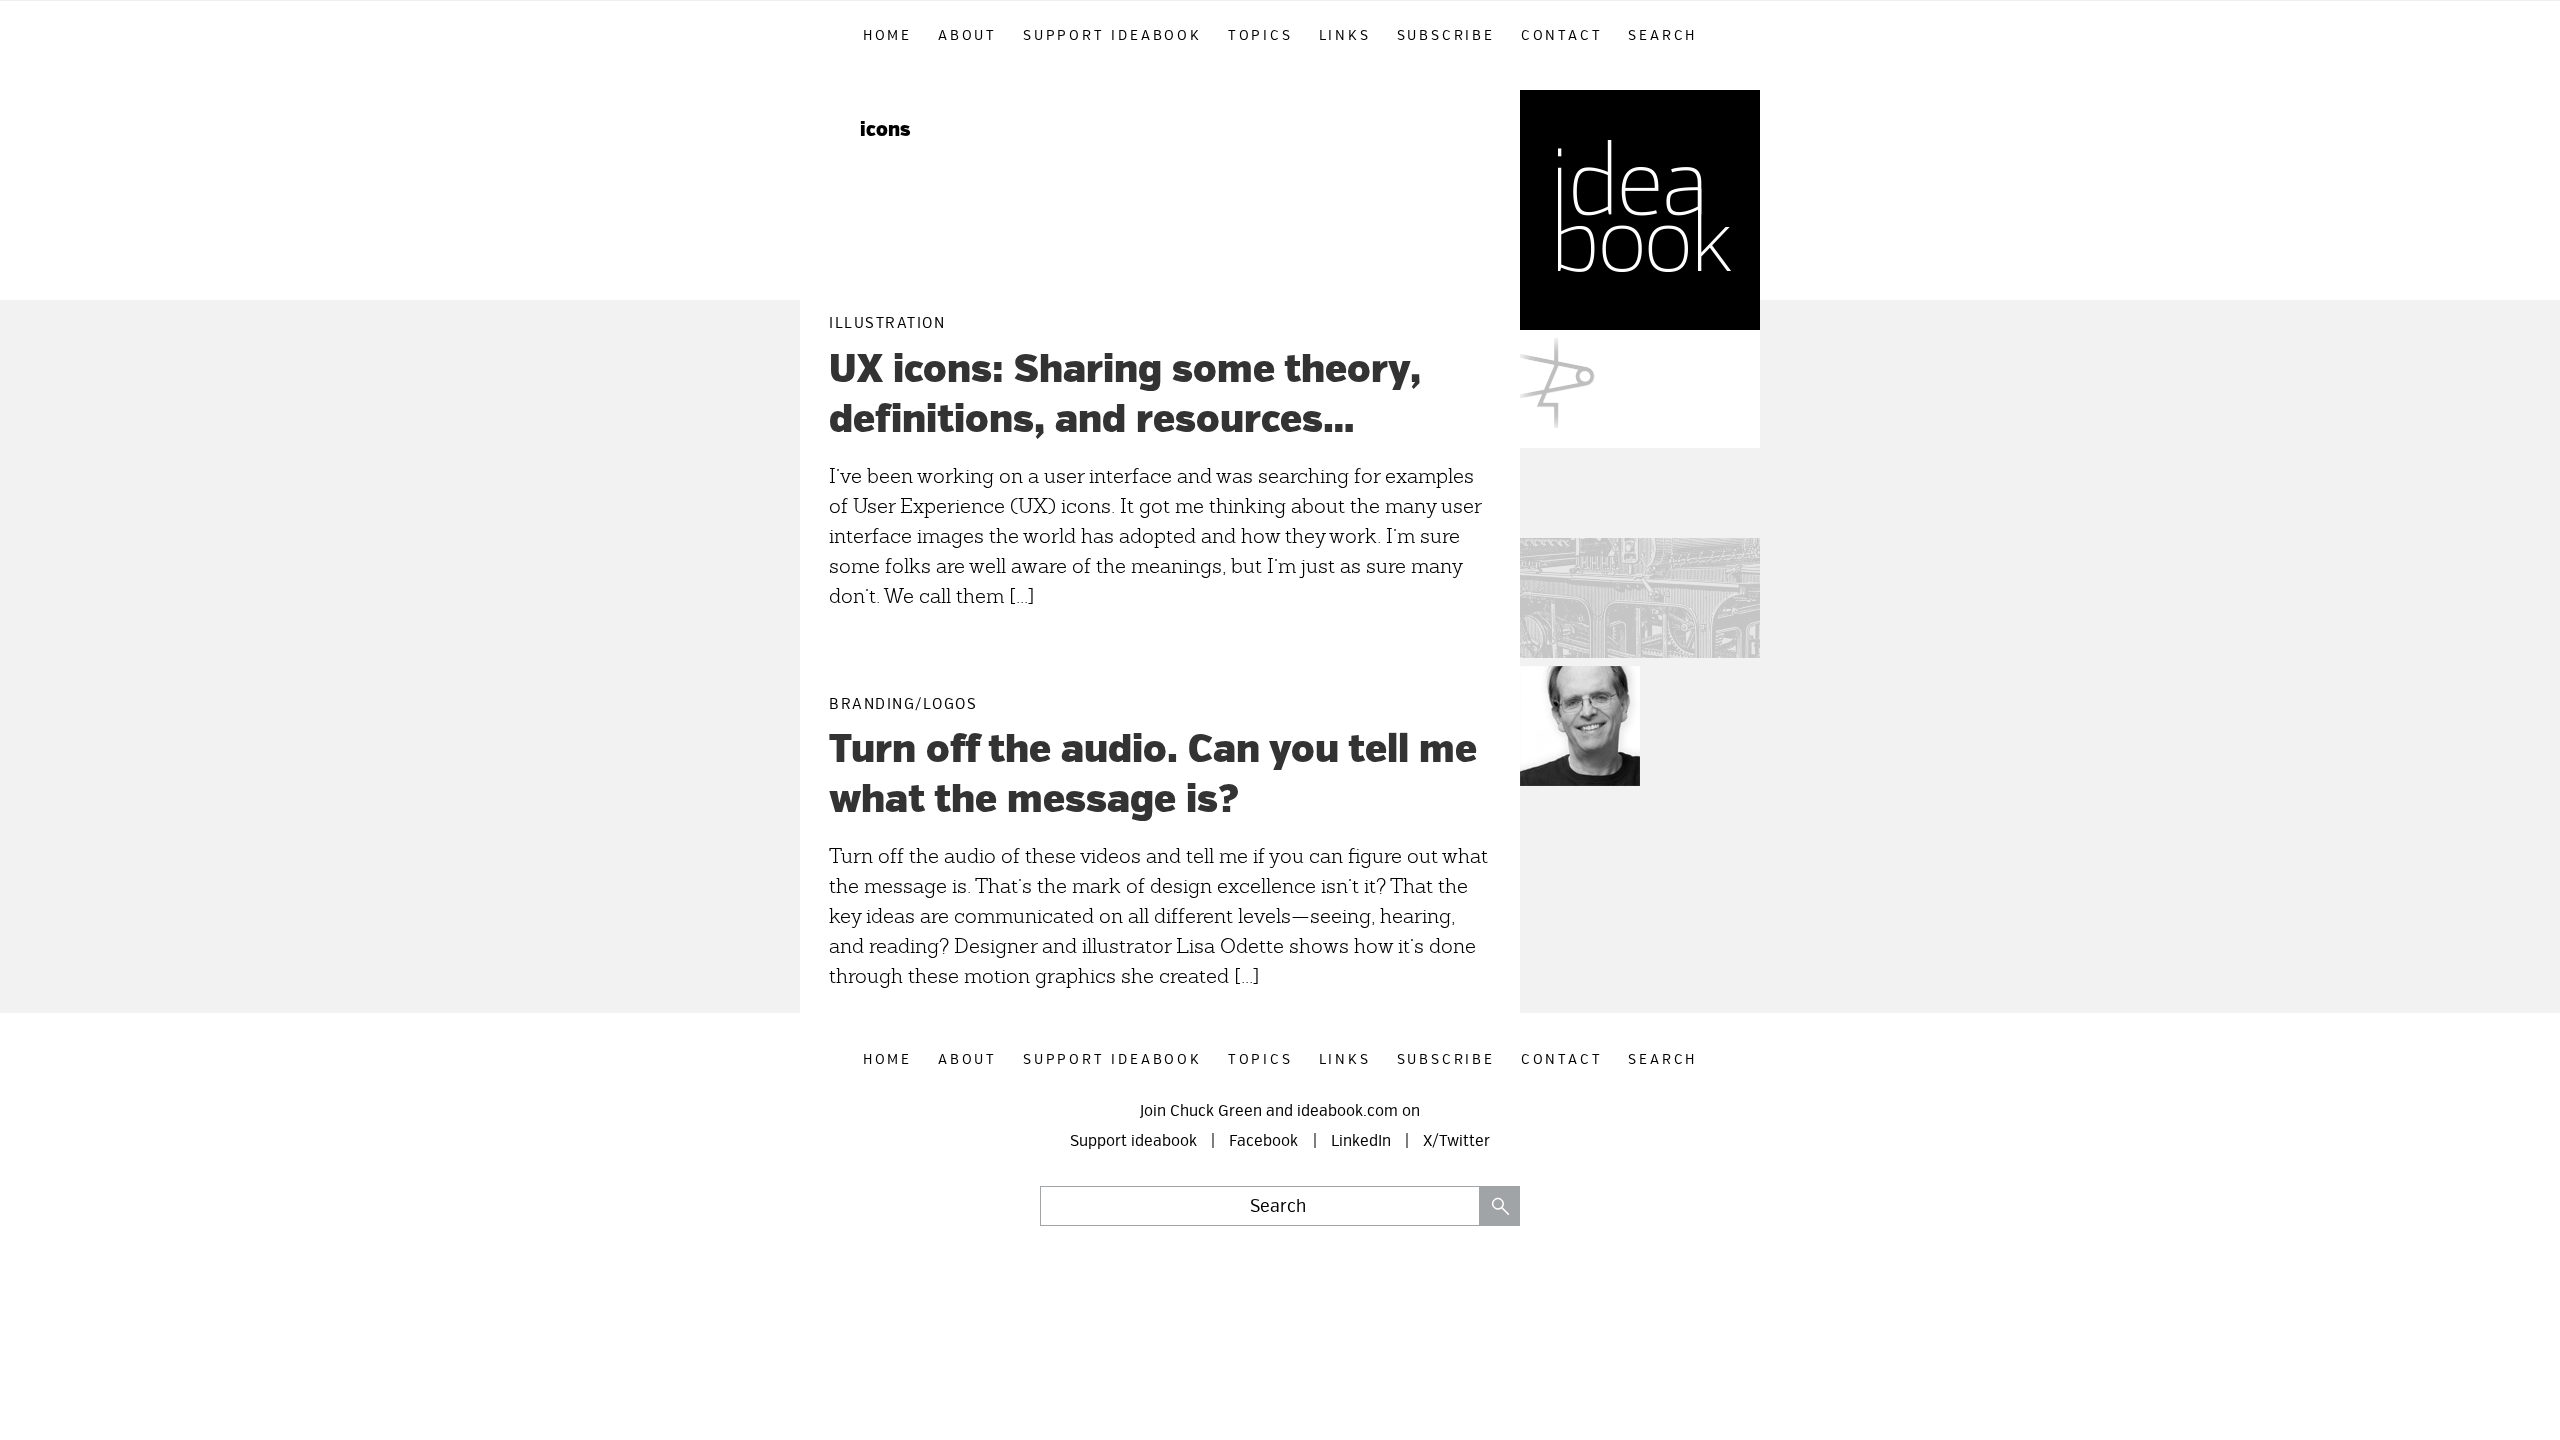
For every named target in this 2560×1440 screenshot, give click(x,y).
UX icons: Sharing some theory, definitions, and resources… (1125, 394)
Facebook (1263, 1141)
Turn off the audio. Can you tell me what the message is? (1153, 774)
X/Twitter (1456, 1141)
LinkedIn (1361, 1141)
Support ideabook (1133, 1141)
